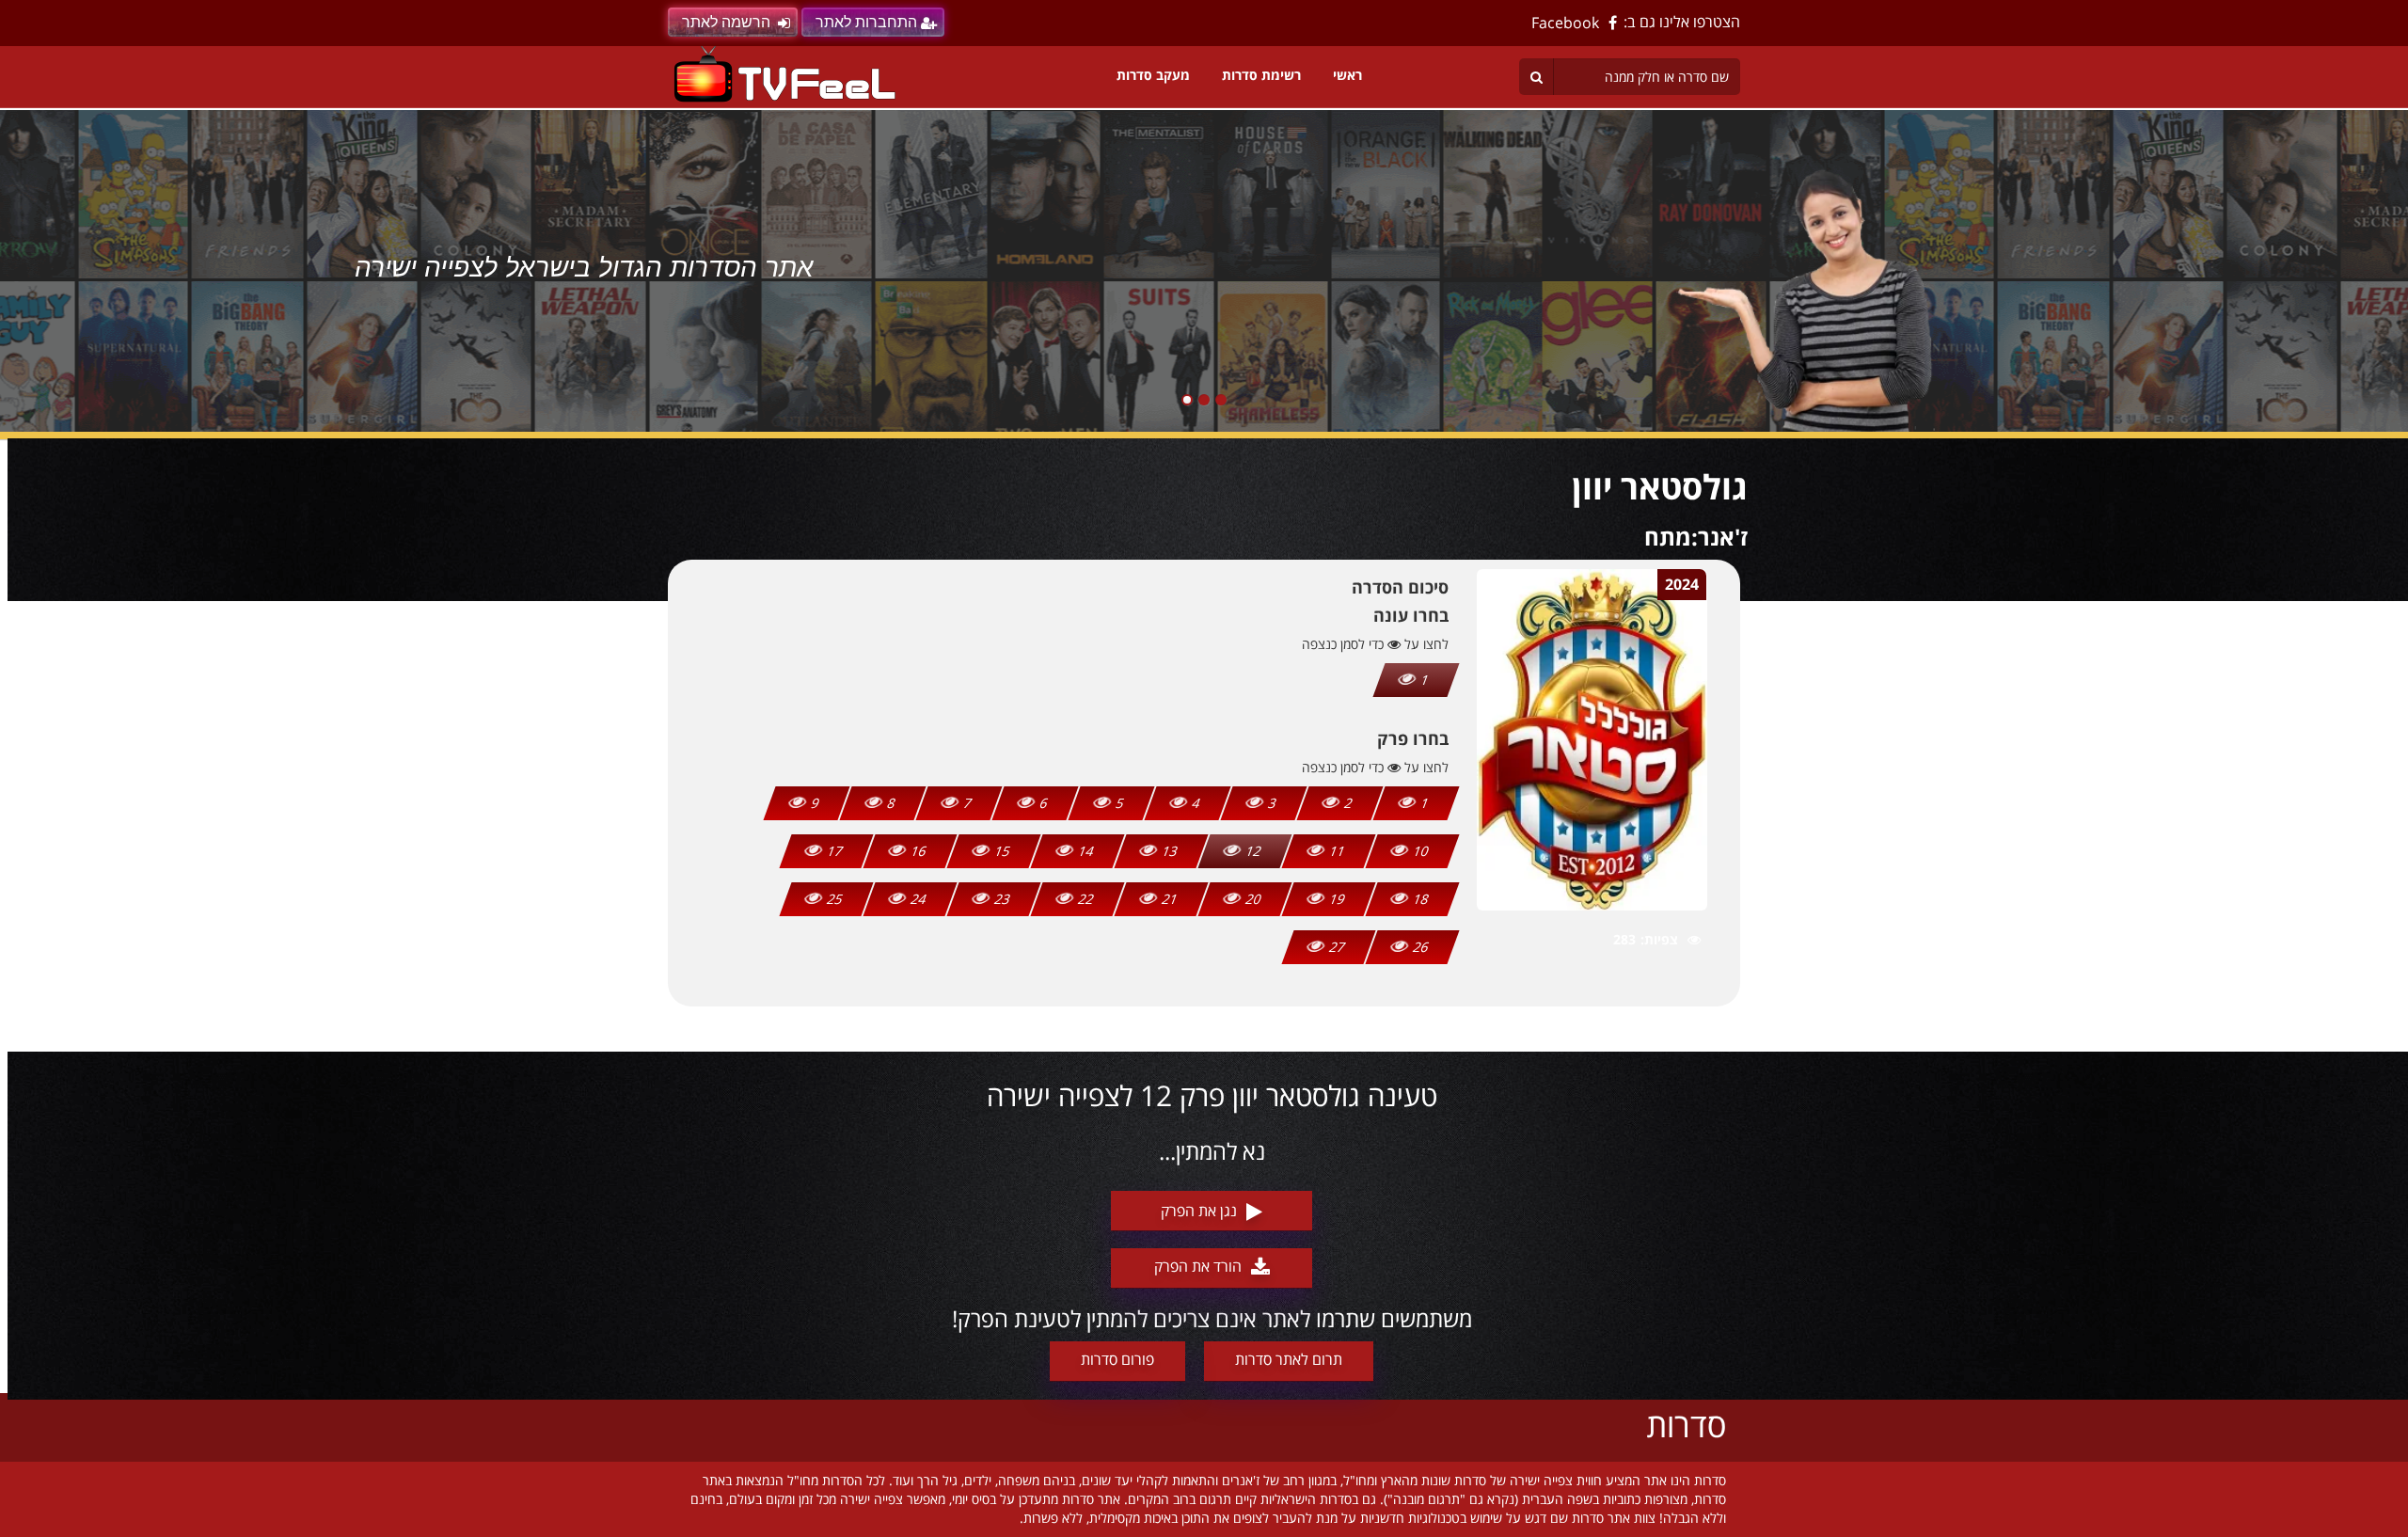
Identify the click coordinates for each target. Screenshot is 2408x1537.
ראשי (1347, 75)
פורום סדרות (1117, 1359)
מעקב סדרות (1153, 75)
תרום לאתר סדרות (1289, 1359)
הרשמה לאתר (726, 22)
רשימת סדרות (1261, 75)
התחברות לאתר (866, 22)
